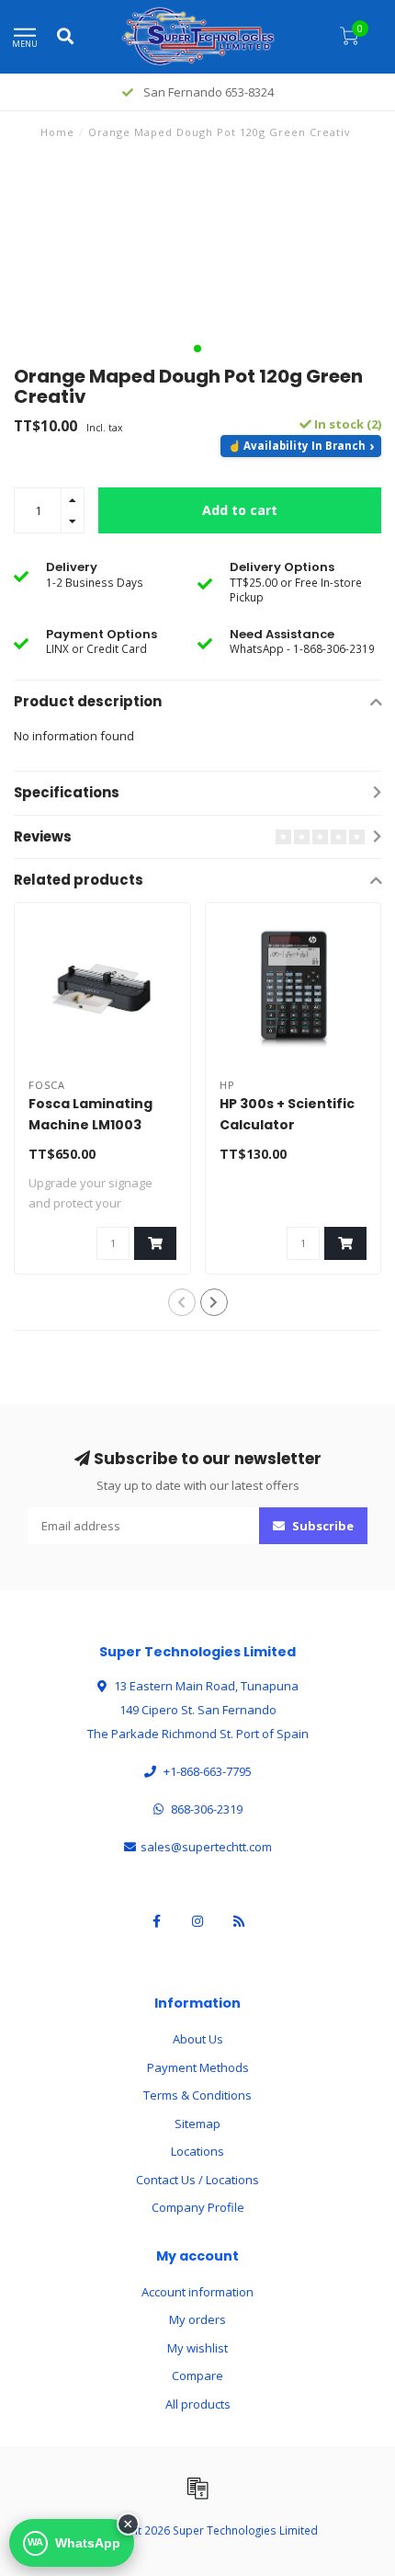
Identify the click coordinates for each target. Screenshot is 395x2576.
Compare (197, 2376)
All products (198, 2404)
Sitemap (197, 2124)
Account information (197, 2292)
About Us (198, 2039)
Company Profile (198, 2207)
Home (57, 132)
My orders (197, 2319)
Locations (197, 2151)
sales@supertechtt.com (206, 1847)
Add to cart (240, 510)
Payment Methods (198, 2067)
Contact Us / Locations (197, 2180)
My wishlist (197, 2348)
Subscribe (322, 1526)
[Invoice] (197, 2488)
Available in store (301, 446)
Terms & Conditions (197, 2095)
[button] (197, 349)
